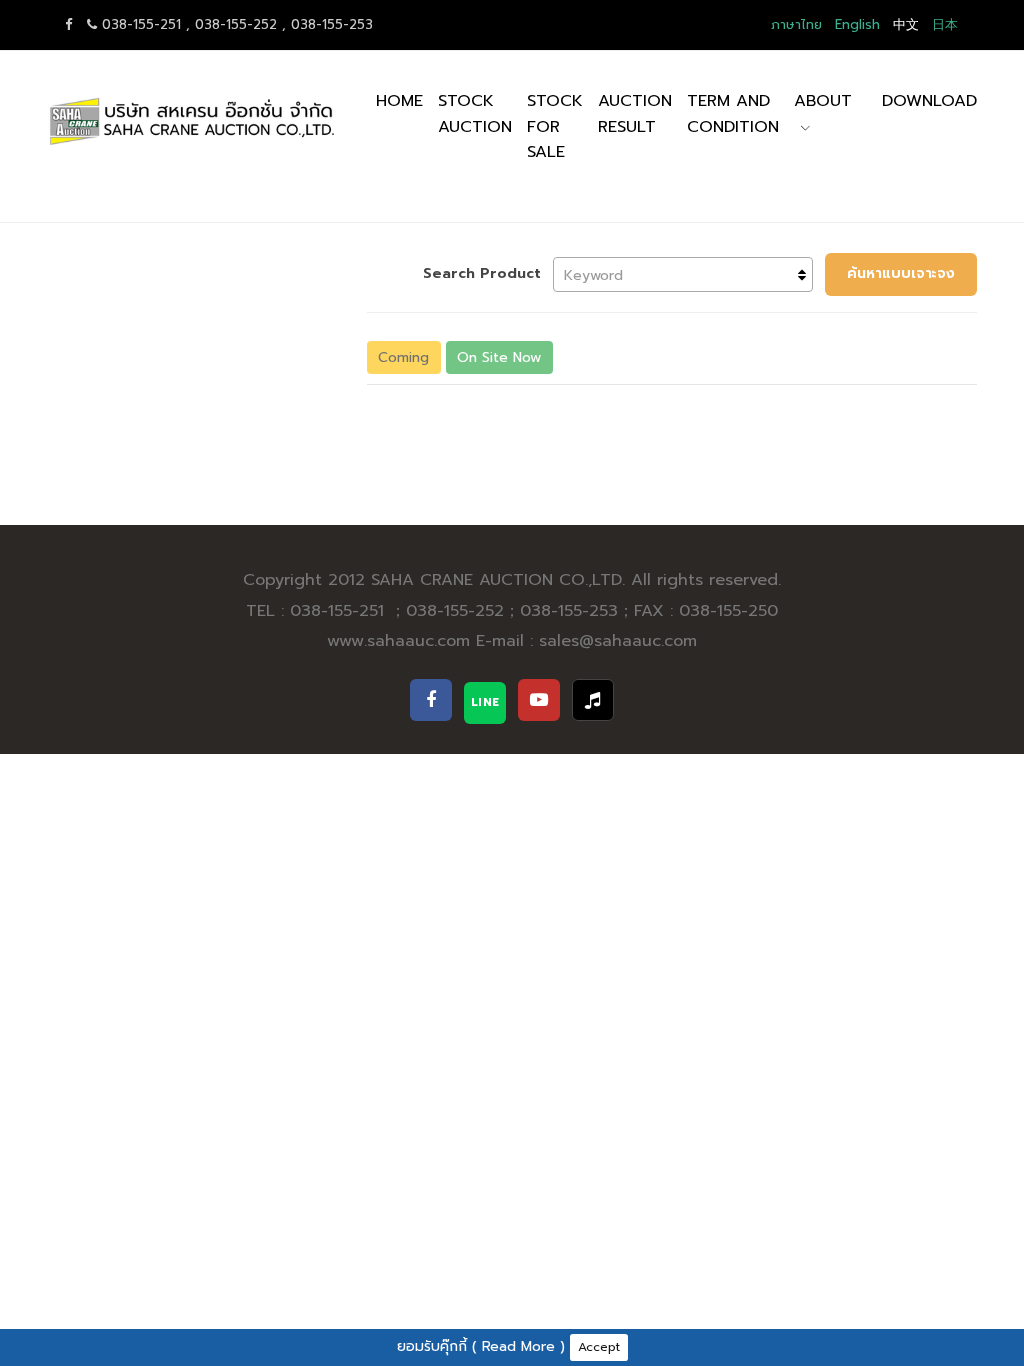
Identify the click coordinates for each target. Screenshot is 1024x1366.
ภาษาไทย (796, 24)
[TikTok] (593, 700)
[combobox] (683, 274)
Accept (599, 1347)
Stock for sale (555, 126)
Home (399, 100)
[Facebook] (431, 700)
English (857, 24)
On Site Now (499, 357)
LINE (485, 702)
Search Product (482, 273)
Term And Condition (733, 113)
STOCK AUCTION (475, 113)
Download (929, 100)
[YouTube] (539, 700)
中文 (906, 24)
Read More (518, 1346)
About (823, 100)
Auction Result (635, 113)
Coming (403, 357)
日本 (945, 24)
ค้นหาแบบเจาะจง (901, 273)
